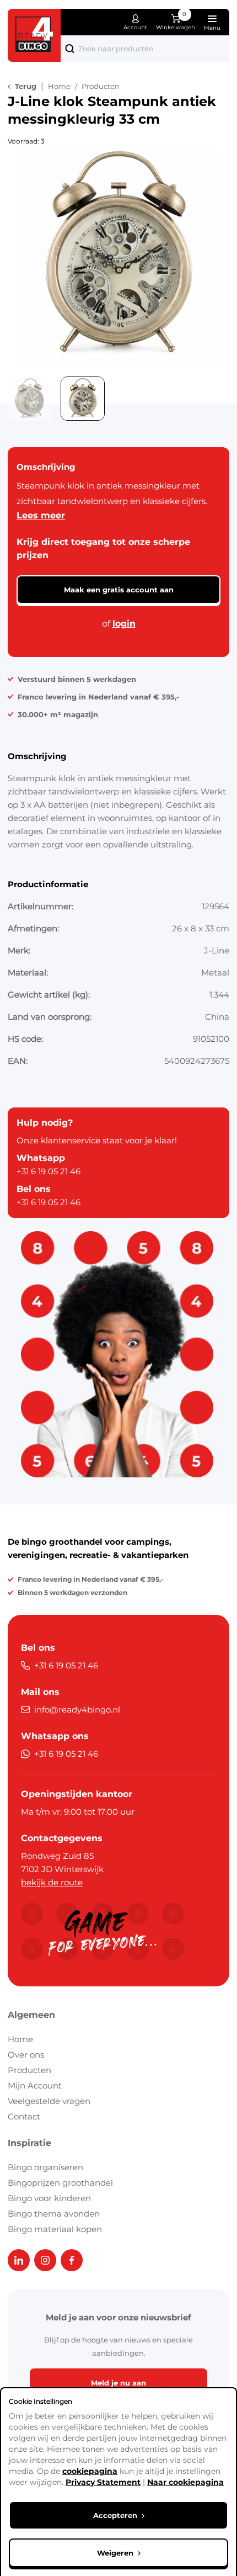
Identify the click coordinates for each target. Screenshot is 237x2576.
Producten (29, 2070)
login (124, 624)
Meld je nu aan (118, 2383)
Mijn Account (35, 2085)
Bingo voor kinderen (49, 2198)
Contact (24, 2116)
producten (101, 86)
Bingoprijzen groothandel (60, 2183)
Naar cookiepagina (185, 2482)
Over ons (26, 2055)
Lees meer (41, 515)
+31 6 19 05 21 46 (49, 1171)
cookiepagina (90, 2471)
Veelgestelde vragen (49, 2101)
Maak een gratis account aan (119, 590)
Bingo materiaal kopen (55, 2229)
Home (20, 2039)
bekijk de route (52, 1882)
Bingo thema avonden (54, 2214)
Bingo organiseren (45, 2167)
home (59, 86)
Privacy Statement (103, 2482)
